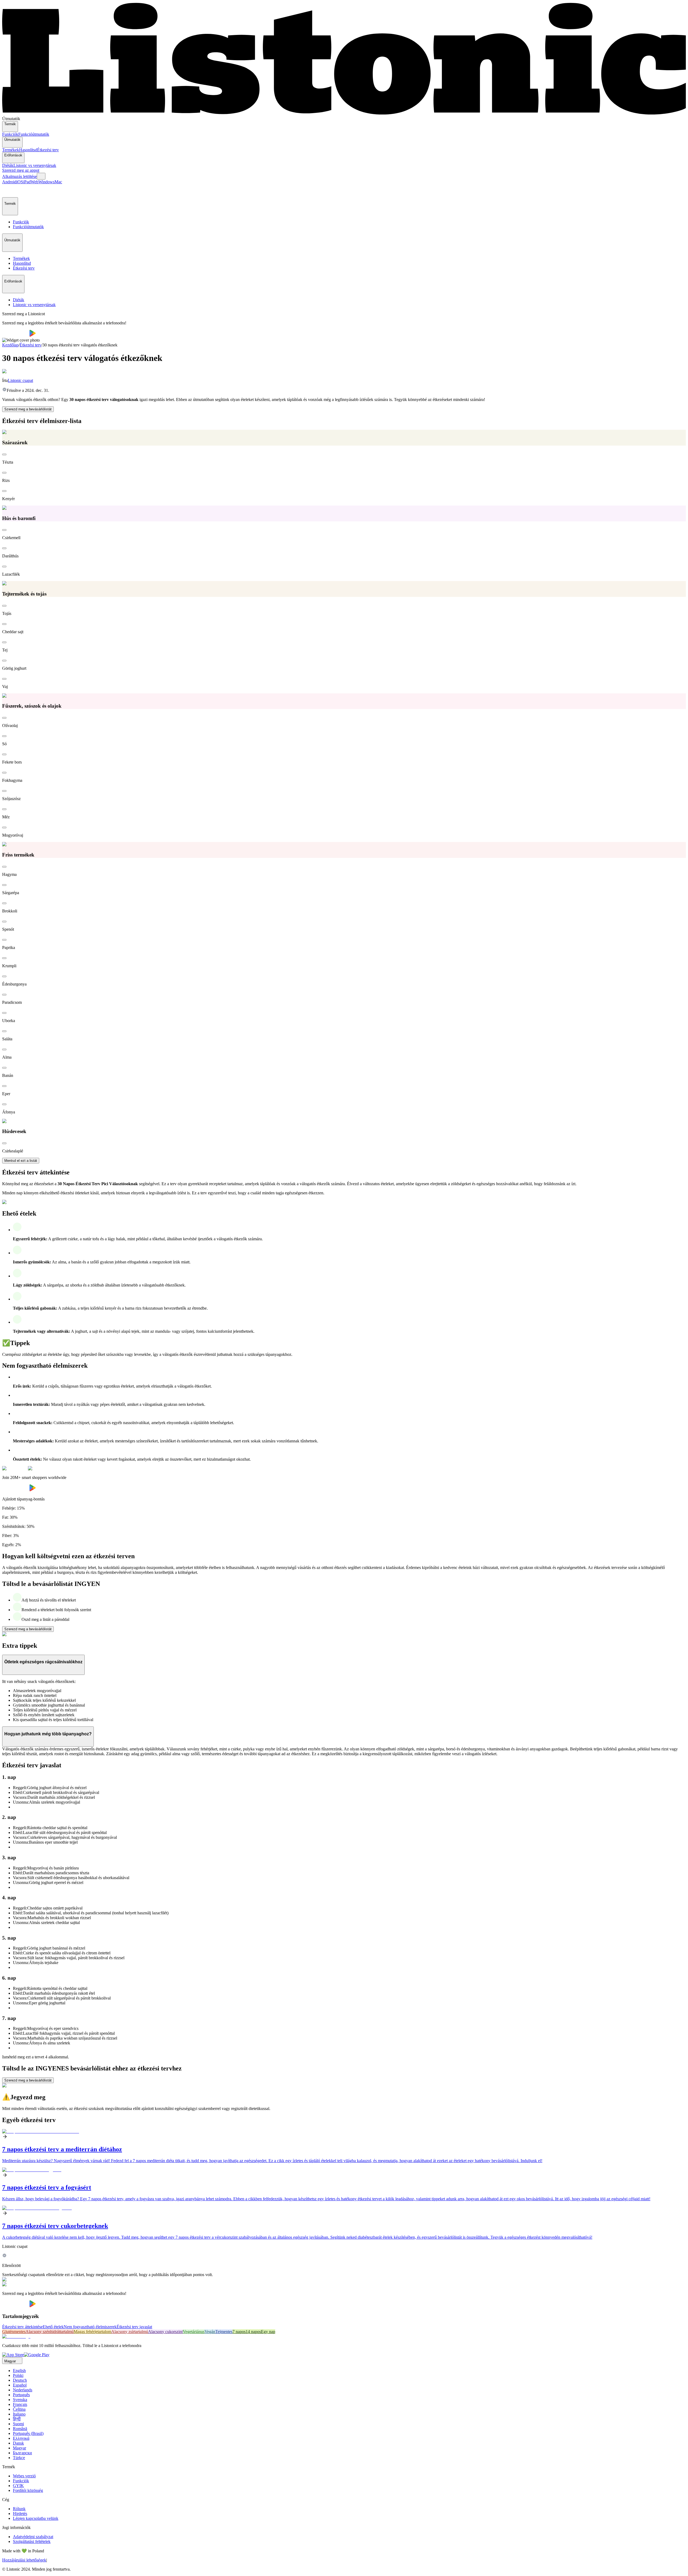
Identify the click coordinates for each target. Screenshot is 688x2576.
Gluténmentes (14, 2332)
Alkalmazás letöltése (19, 176)
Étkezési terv (48, 150)
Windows (46, 182)
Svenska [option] (20, 2400)
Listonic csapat (20, 380)
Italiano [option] (19, 2414)
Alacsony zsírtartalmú (130, 2332)
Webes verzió (24, 2476)
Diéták (8, 165)
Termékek (11, 150)
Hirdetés (20, 2514)
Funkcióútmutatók (34, 134)
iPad (27, 182)
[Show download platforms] (41, 176)
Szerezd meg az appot (21, 170)
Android (9, 182)
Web (35, 182)
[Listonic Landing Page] (344, 114)
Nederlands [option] (23, 2390)
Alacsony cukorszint (165, 2332)
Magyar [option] (19, 2448)
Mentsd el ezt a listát (21, 1161)
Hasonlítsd (28, 150)
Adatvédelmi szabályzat (33, 2537)
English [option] (19, 2371)
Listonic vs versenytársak (35, 165)
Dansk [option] (18, 2443)
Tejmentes (224, 2332)
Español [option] (20, 2385)
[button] (9, 191)
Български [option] (22, 2453)
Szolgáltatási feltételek (32, 2541)
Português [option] (21, 2395)
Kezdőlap (10, 345)
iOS (20, 182)
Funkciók (10, 134)
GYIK (18, 2486)
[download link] (13, 2355)
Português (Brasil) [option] (28, 2433)
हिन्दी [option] (17, 2419)
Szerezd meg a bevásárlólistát (28, 409)
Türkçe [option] (19, 2458)
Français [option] (20, 2404)
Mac (58, 182)
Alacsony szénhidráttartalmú (50, 2332)
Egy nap (268, 2332)
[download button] (16, 335)
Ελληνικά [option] (21, 2438)
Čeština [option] (19, 2409)
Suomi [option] (18, 2424)
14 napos (253, 2332)
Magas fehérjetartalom (92, 2332)
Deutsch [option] (20, 2380)
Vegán (210, 2332)
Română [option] (20, 2429)
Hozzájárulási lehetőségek (24, 2560)
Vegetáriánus (194, 2332)
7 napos (239, 2332)
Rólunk (19, 2509)
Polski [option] (18, 2375)
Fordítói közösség (28, 2490)
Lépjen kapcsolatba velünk (36, 2518)
